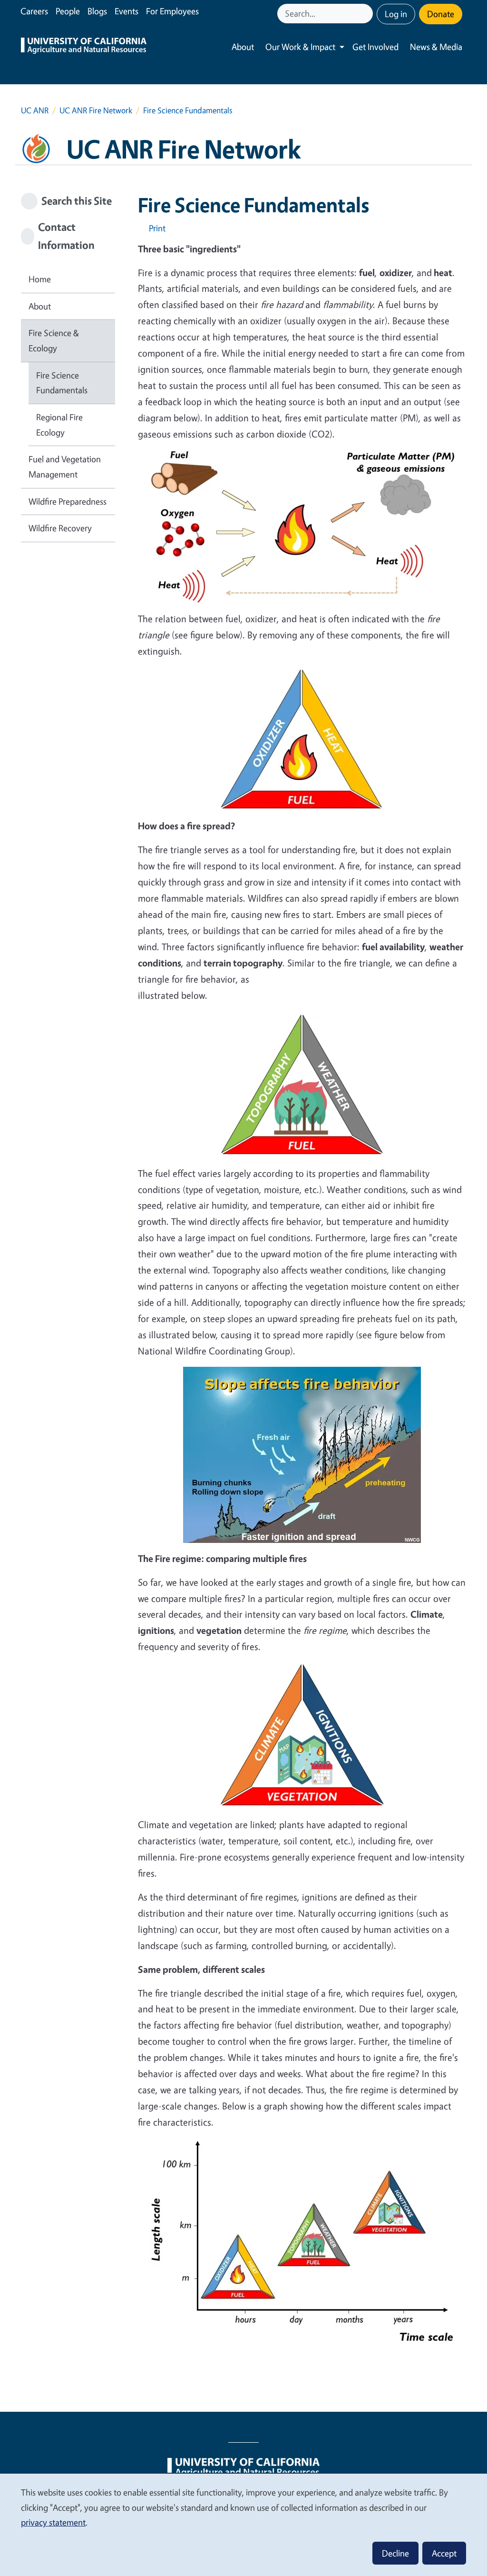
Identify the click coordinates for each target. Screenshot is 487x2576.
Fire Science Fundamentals (62, 383)
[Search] (367, 14)
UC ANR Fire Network (96, 110)
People (68, 11)
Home (40, 279)
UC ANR (35, 110)
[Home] (84, 47)
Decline (395, 2553)
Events (127, 11)
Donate (441, 14)
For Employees (172, 11)
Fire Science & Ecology (54, 340)
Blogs (97, 11)
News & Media (436, 47)
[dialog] (243, 2524)
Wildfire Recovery (60, 528)
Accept (444, 2553)
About (243, 47)
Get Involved (375, 47)
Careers (34, 11)
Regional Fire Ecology (59, 425)
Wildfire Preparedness (68, 501)
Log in (396, 14)
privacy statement (53, 2522)
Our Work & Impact (300, 47)
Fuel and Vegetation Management (65, 467)
